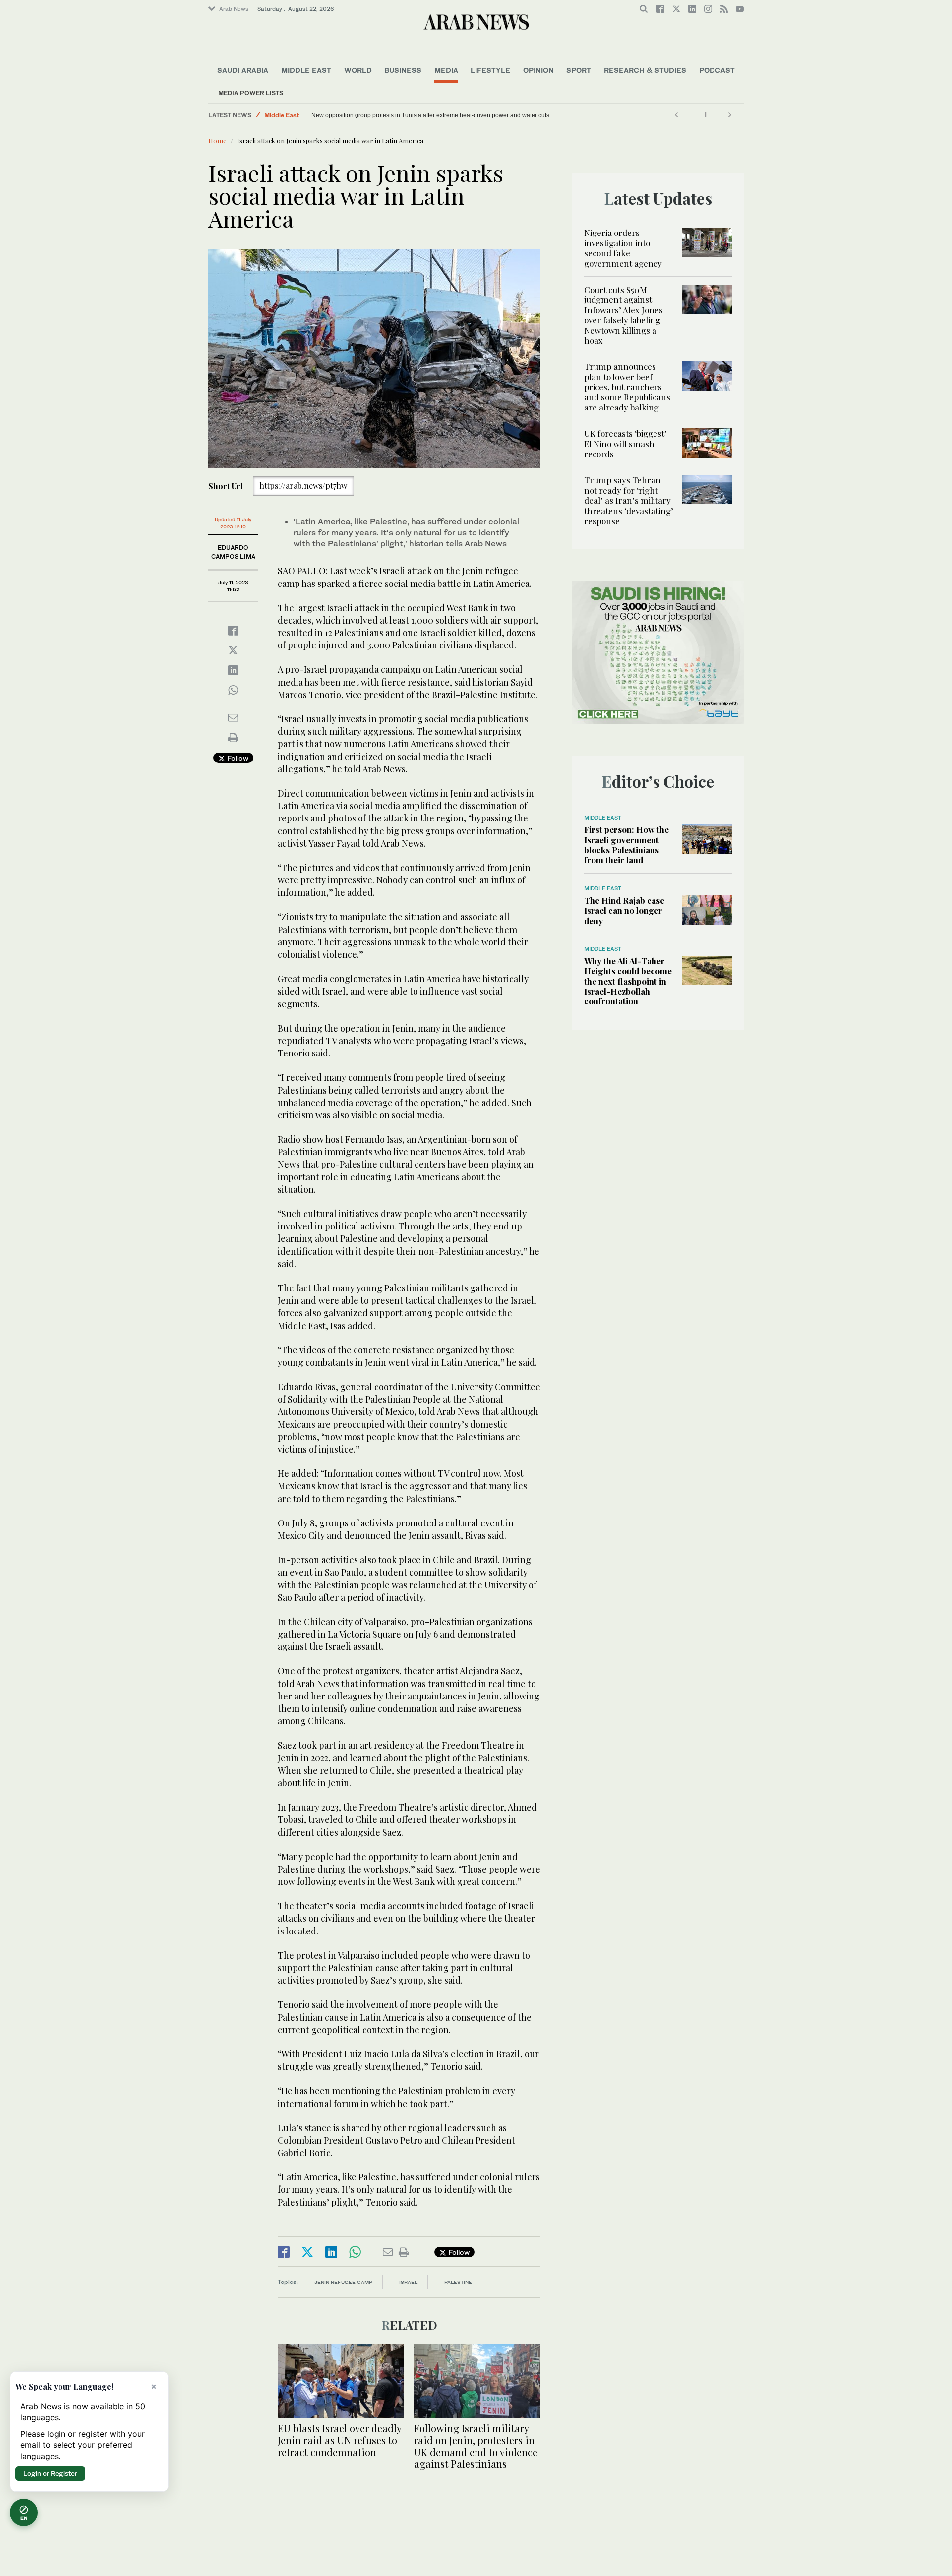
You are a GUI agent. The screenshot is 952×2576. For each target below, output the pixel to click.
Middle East (306, 70)
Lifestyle (490, 70)
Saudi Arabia (243, 70)
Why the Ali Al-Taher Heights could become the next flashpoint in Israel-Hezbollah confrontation (628, 981)
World (358, 70)
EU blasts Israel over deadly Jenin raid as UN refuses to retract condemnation (339, 2440)
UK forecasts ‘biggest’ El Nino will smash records (625, 443)
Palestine (458, 2282)
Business (403, 70)
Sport (579, 70)
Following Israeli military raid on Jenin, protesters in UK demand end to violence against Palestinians (476, 2446)
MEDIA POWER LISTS (251, 93)
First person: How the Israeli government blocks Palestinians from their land (626, 845)
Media (446, 70)
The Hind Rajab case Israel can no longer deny (624, 910)
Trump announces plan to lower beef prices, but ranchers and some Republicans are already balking (627, 387)
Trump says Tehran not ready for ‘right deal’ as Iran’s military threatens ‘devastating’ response (629, 500)
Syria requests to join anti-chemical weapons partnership (388, 115)
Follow (237, 758)
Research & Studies (645, 70)
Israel (408, 2282)
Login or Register (50, 2473)
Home (217, 141)
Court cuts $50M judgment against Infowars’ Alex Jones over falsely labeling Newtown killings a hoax (624, 315)
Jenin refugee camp (343, 2282)
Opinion (538, 70)
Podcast (717, 70)
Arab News (234, 9)
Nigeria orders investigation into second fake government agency (623, 248)
